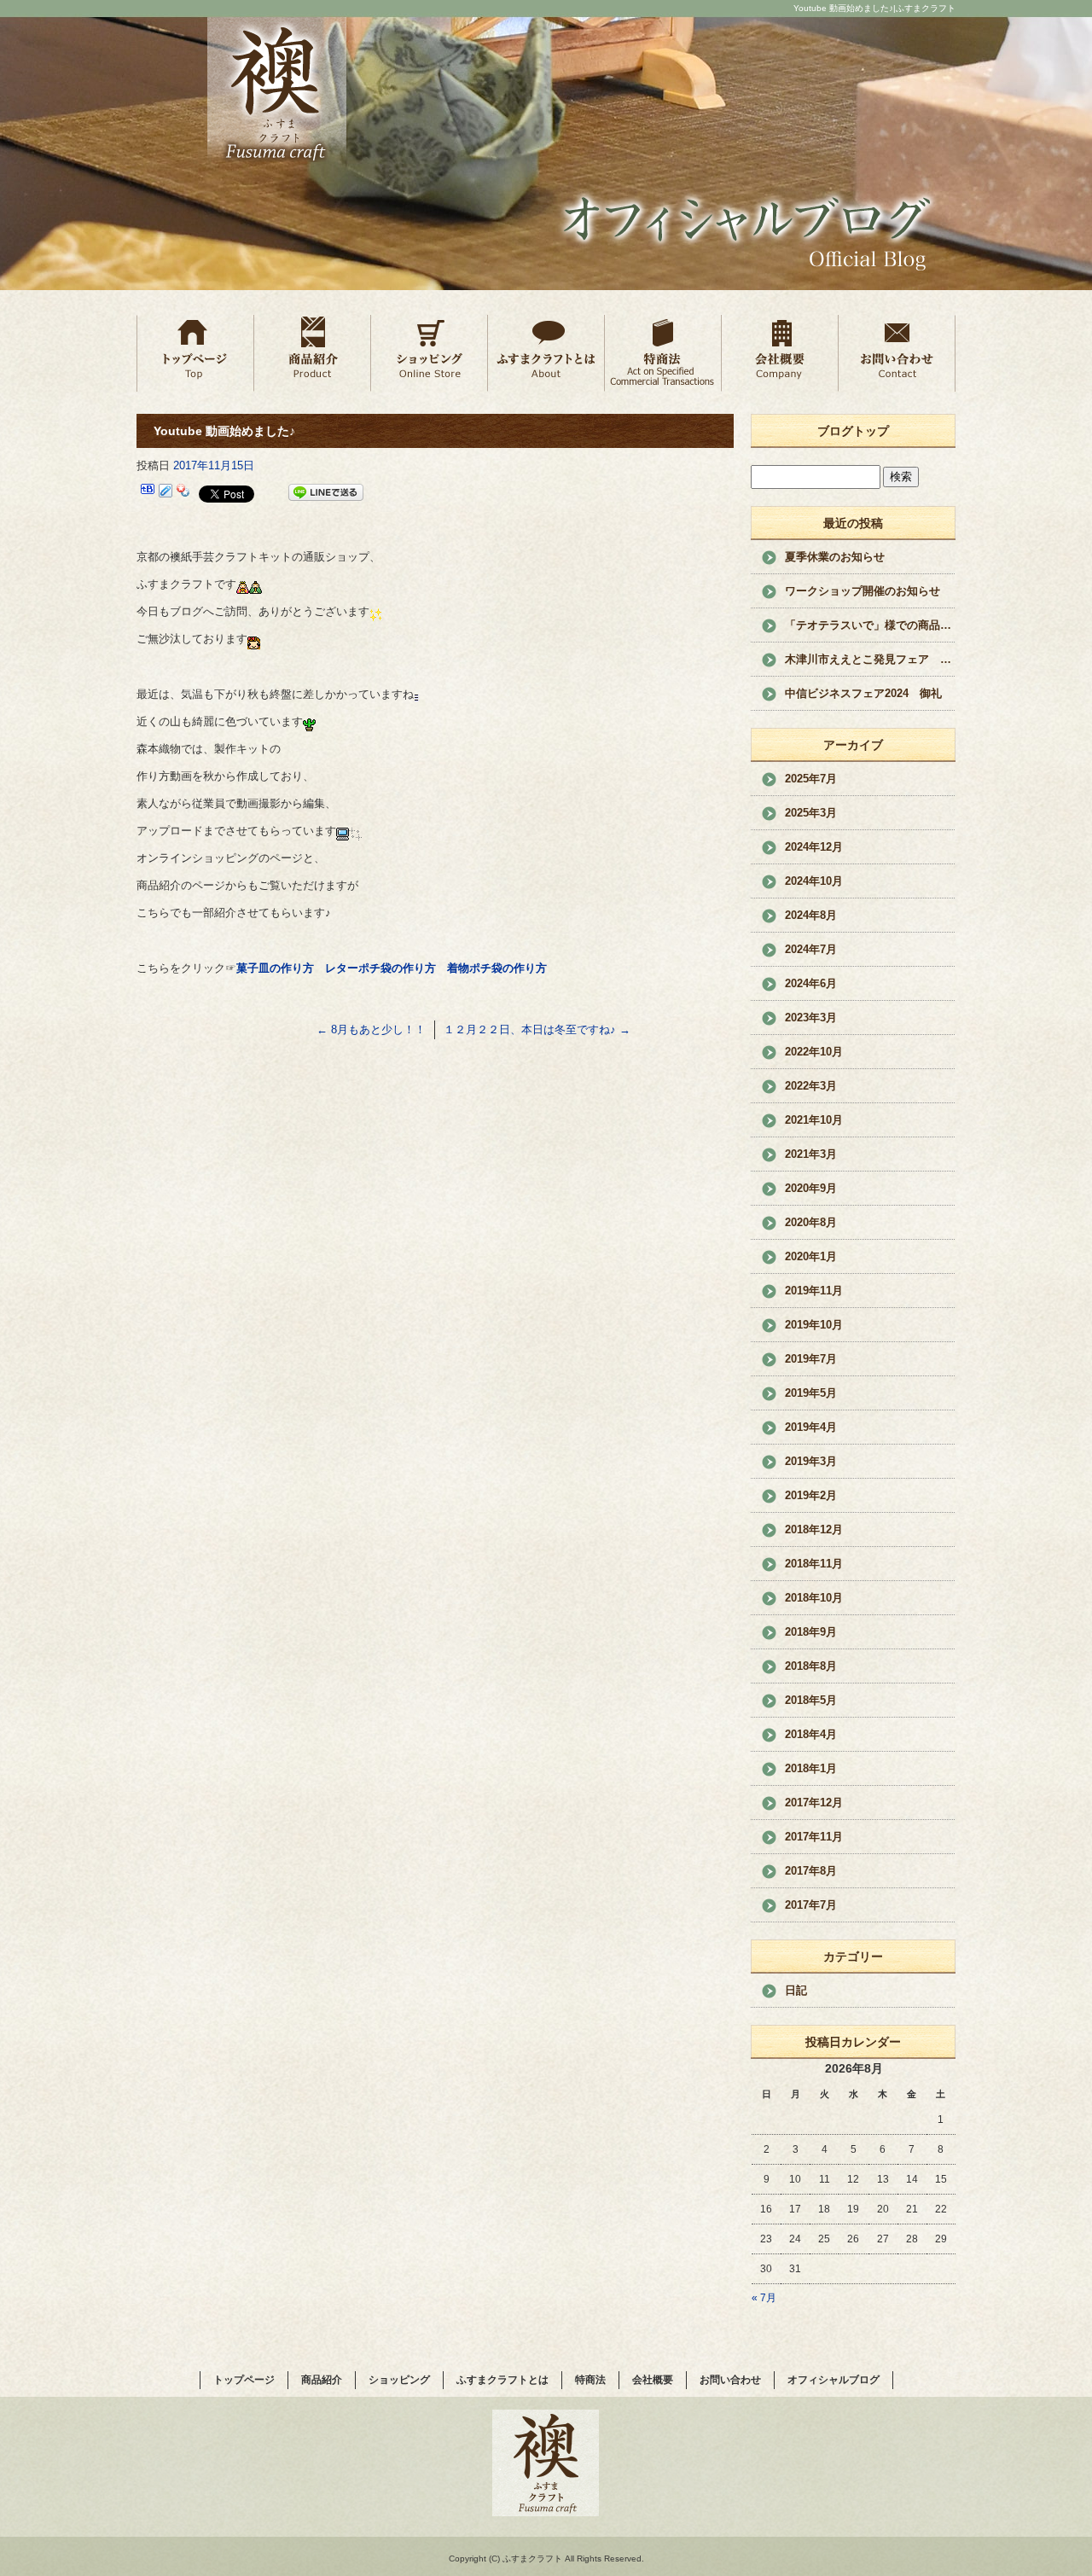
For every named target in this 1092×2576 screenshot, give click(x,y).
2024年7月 (811, 949)
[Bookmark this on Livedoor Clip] (166, 493)
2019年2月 (811, 1495)
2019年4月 (811, 1427)
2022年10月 (814, 1052)
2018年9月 (811, 1632)
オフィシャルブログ (834, 2380)
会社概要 (779, 352)
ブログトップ (853, 431)
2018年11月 (814, 1564)
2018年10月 (814, 1598)
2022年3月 (811, 1086)
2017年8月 (811, 1871)
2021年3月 (811, 1154)
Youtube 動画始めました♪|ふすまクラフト (874, 8)
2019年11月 (814, 1291)
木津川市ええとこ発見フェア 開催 (870, 659)
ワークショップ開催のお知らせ (863, 591)
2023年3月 (811, 1018)
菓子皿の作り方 (275, 968)
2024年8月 (811, 915)
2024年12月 (814, 847)
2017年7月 (811, 1905)
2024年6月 (811, 983)
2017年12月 (814, 1803)
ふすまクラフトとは (546, 352)
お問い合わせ (897, 352)
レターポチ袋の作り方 (380, 968)
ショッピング (429, 352)
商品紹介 (312, 352)
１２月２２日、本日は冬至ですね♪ (537, 1029)
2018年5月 (811, 1700)
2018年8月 (811, 1666)
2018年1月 (811, 1768)
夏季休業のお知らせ (835, 557)
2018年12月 (814, 1529)
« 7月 (764, 2298)
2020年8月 (811, 1222)
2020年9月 (811, 1188)
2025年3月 (811, 813)
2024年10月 (814, 881)
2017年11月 (814, 1837)
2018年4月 (811, 1734)
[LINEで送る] (326, 493)
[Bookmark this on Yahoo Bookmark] (183, 493)
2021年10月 (814, 1120)
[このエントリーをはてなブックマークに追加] (148, 493)
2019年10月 (814, 1325)
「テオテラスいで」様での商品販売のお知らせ (870, 625)
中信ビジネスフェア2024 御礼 (863, 693)
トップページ (195, 352)
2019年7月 (811, 1359)
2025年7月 (811, 779)
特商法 (662, 352)
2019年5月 (811, 1393)
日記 (796, 1990)
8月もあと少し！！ (371, 1029)
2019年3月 (811, 1461)
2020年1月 (811, 1256)
